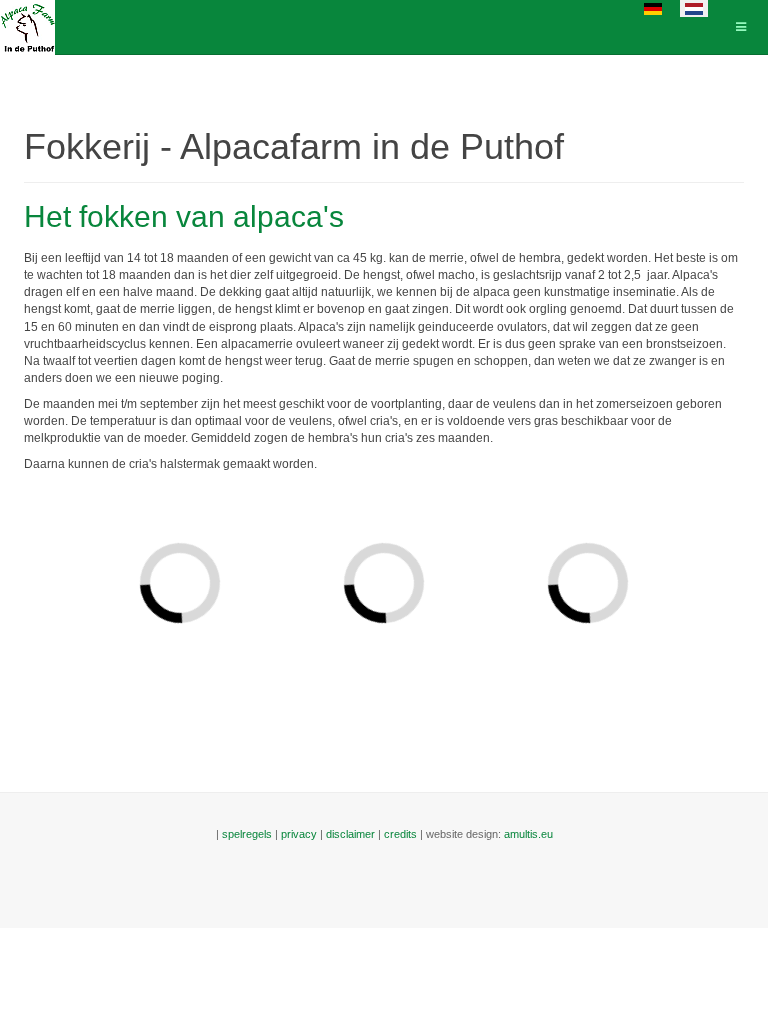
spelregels (247, 834)
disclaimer (350, 834)
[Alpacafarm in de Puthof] (27, 27)
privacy (299, 834)
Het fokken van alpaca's (184, 216)
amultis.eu (528, 834)
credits (400, 834)
